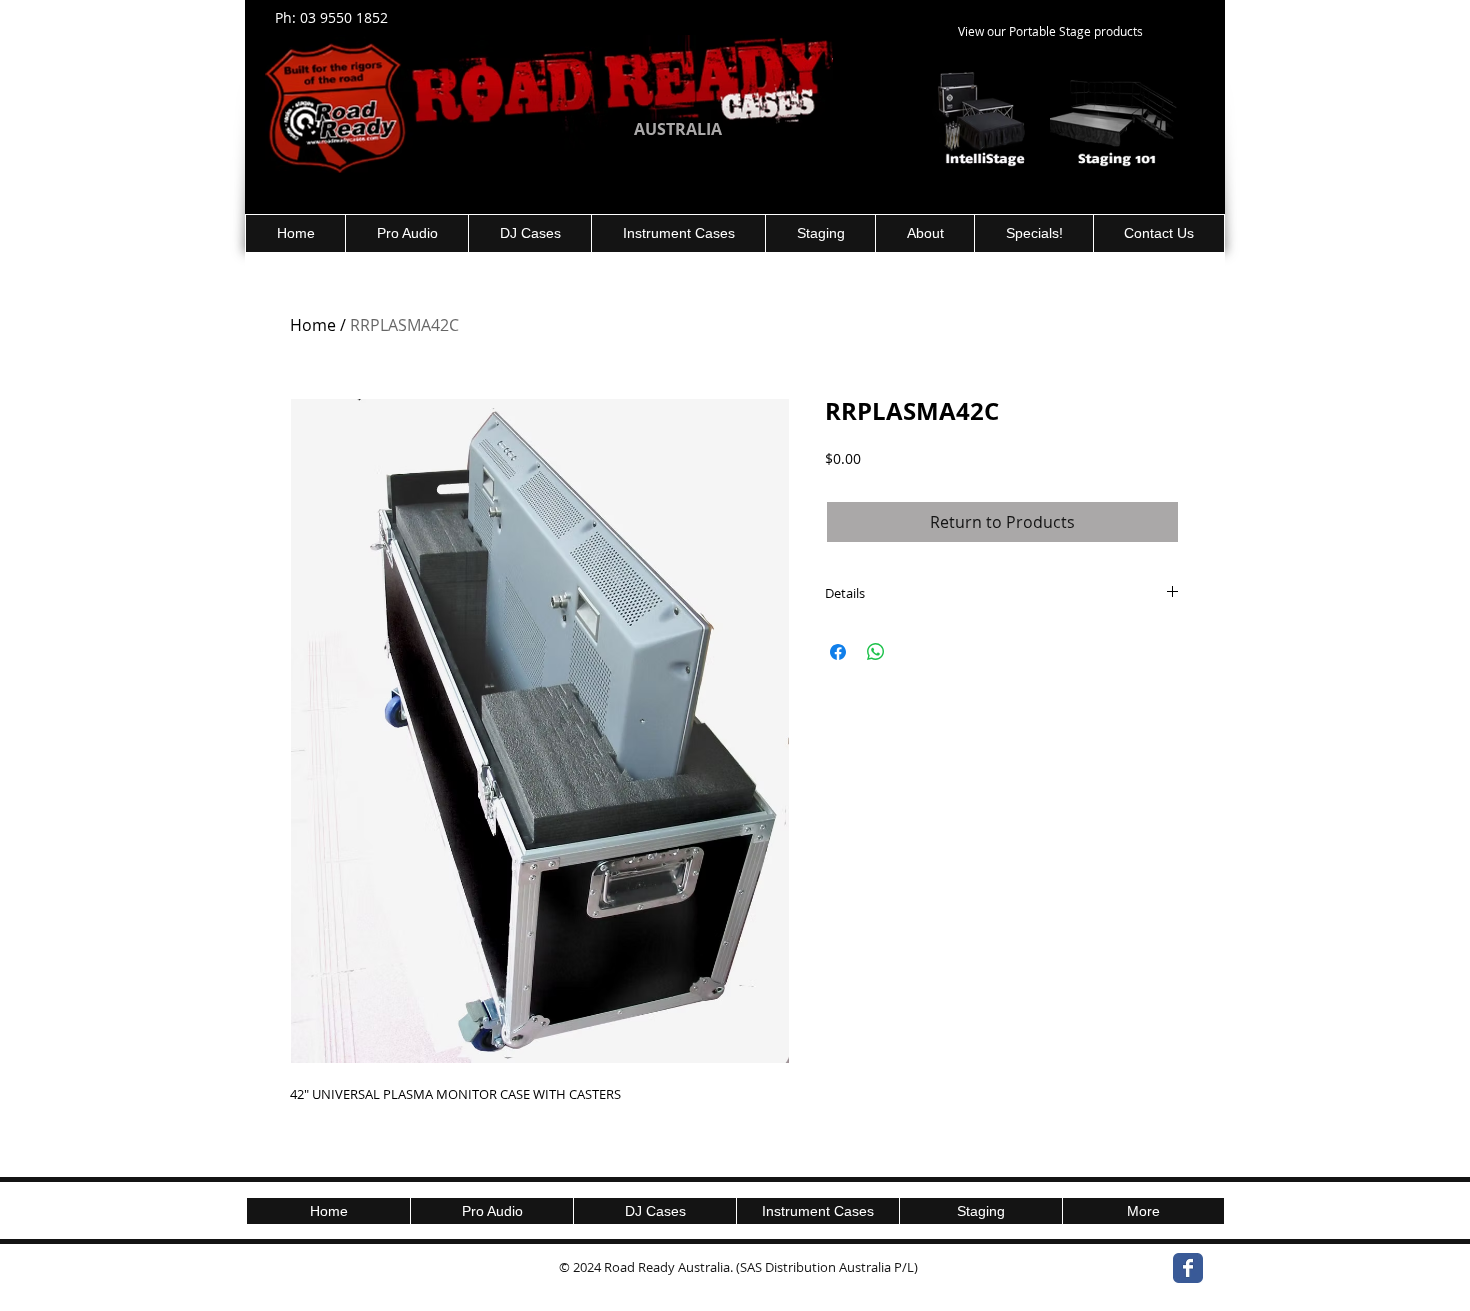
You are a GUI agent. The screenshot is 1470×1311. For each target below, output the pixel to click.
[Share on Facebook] (838, 652)
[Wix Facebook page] (1188, 1268)
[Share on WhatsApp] (876, 652)
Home (313, 325)
